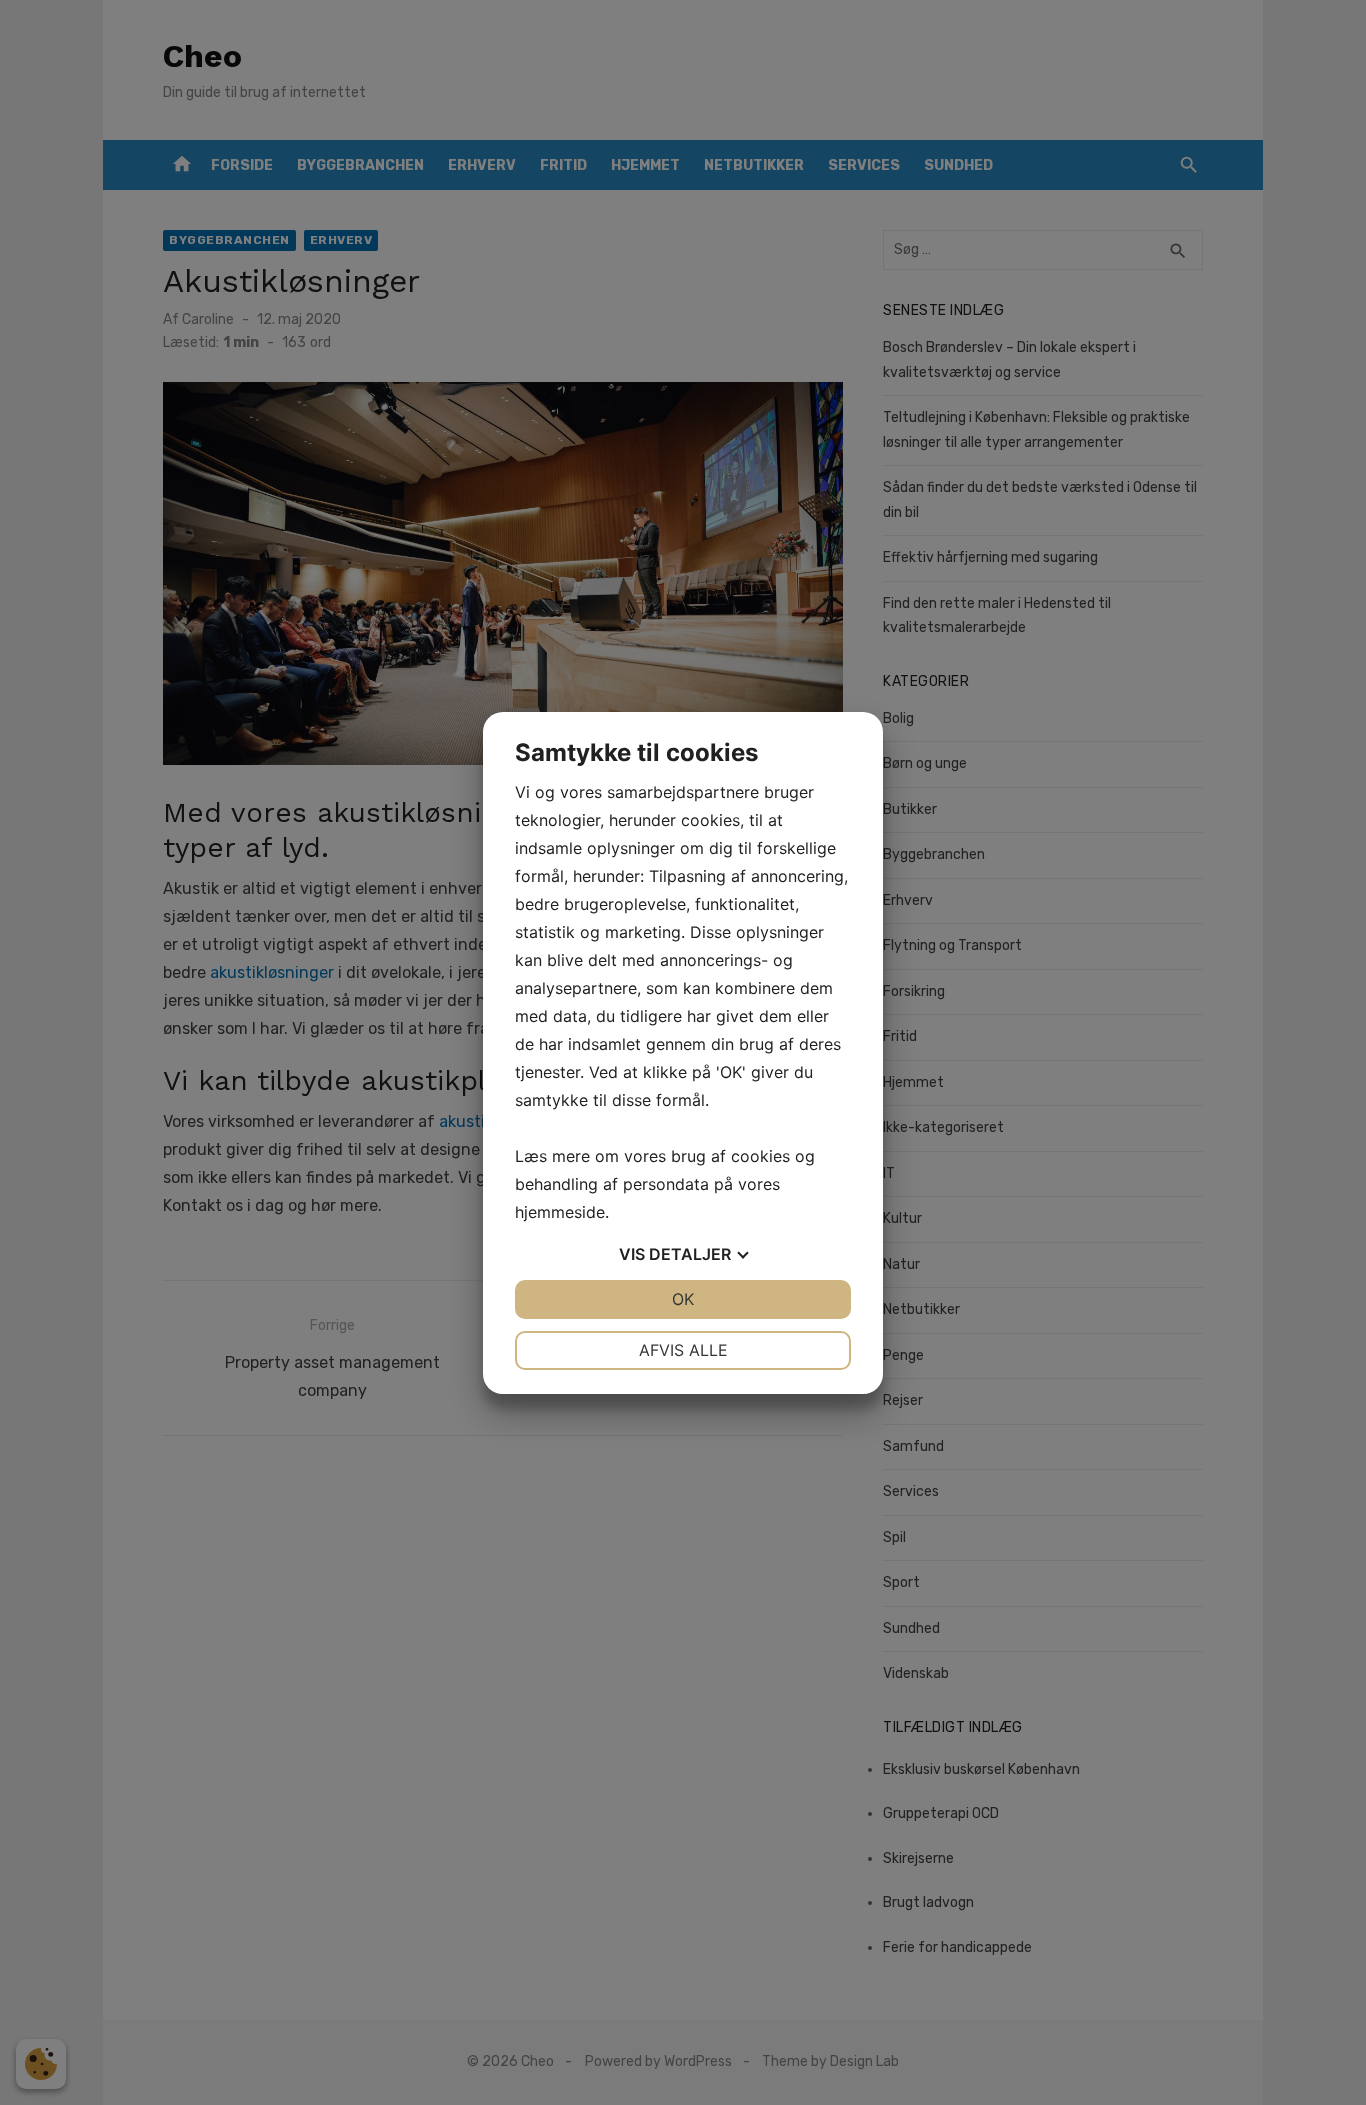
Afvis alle (683, 1350)
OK (683, 1299)
